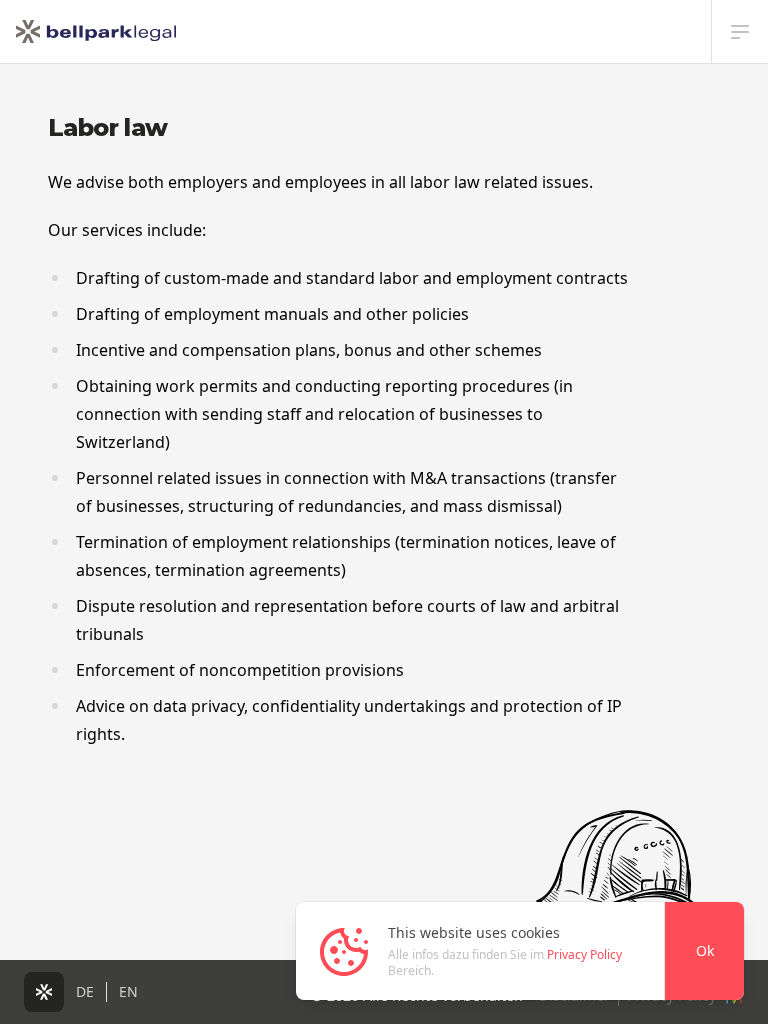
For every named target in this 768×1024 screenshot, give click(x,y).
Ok (705, 950)
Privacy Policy (584, 954)
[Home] (96, 31)
